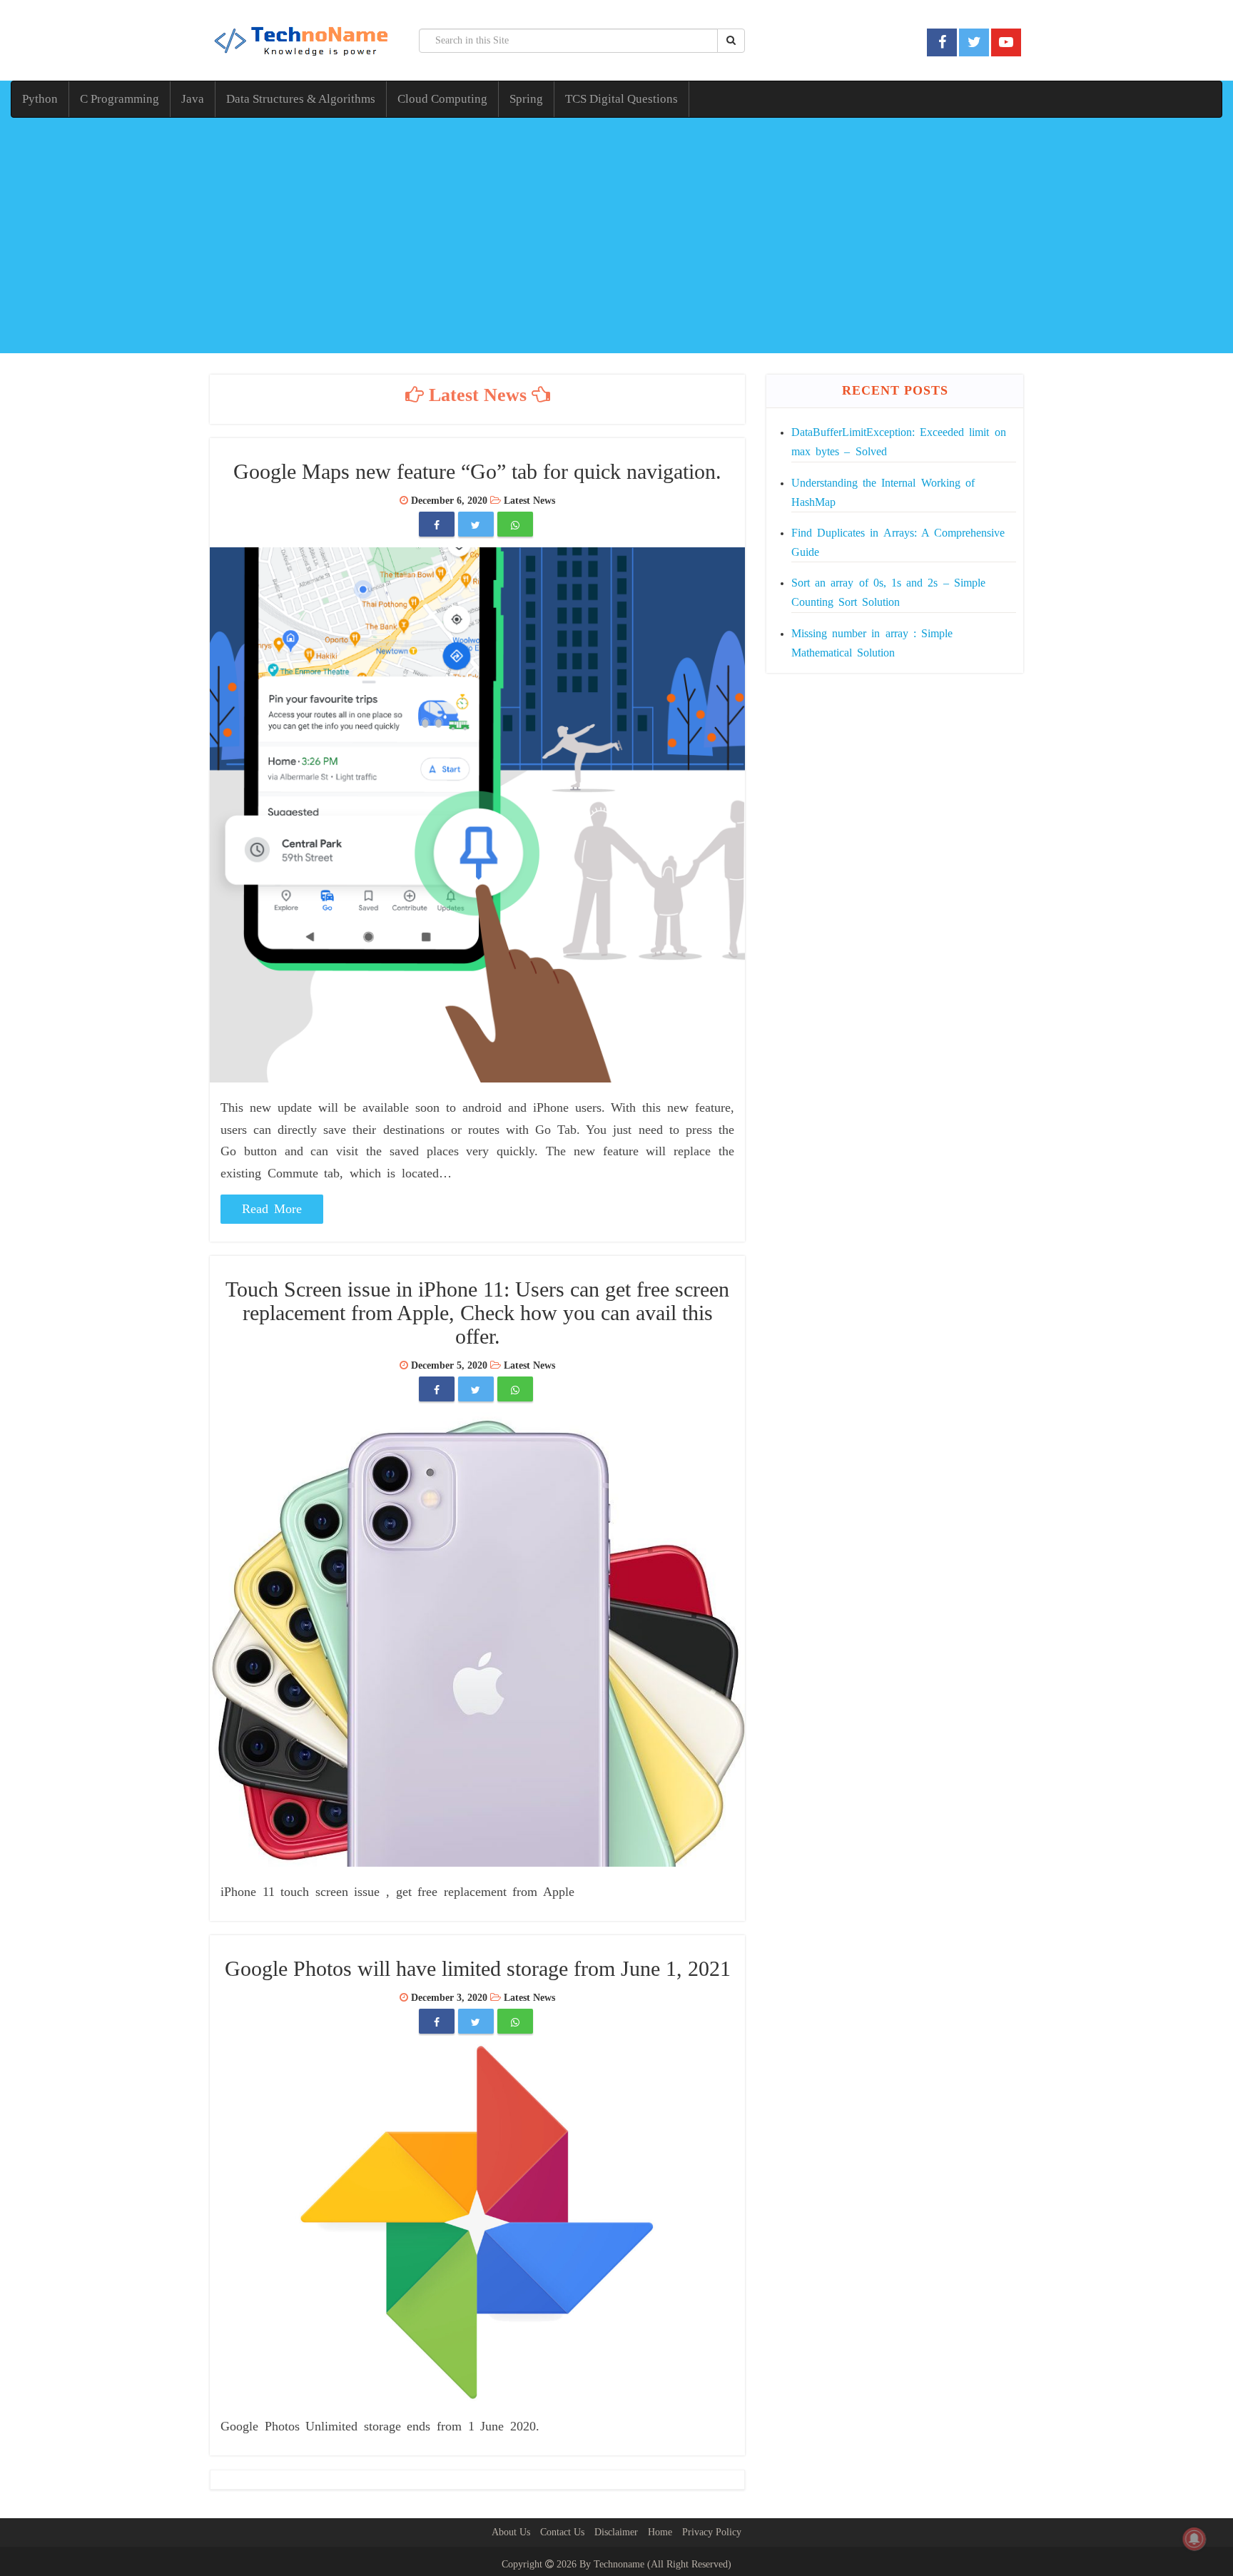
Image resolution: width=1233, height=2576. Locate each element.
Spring (526, 99)
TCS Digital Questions (621, 99)
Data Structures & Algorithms (301, 99)
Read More (272, 1209)
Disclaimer (616, 2532)
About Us (511, 2532)
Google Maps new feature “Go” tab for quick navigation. (477, 471)
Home (660, 2532)
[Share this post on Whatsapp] (515, 526)
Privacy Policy (712, 2532)
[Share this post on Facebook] (437, 526)
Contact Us (562, 2532)
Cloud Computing (442, 99)
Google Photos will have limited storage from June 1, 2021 (478, 1968)
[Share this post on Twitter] (476, 526)
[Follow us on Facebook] (942, 42)
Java (193, 99)
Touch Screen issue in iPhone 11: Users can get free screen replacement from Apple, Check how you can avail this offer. (477, 1313)
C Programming (120, 99)
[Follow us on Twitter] (974, 42)
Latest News (529, 501)
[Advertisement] (616, 239)
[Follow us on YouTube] (1006, 42)
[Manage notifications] (1194, 2539)
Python (40, 99)
